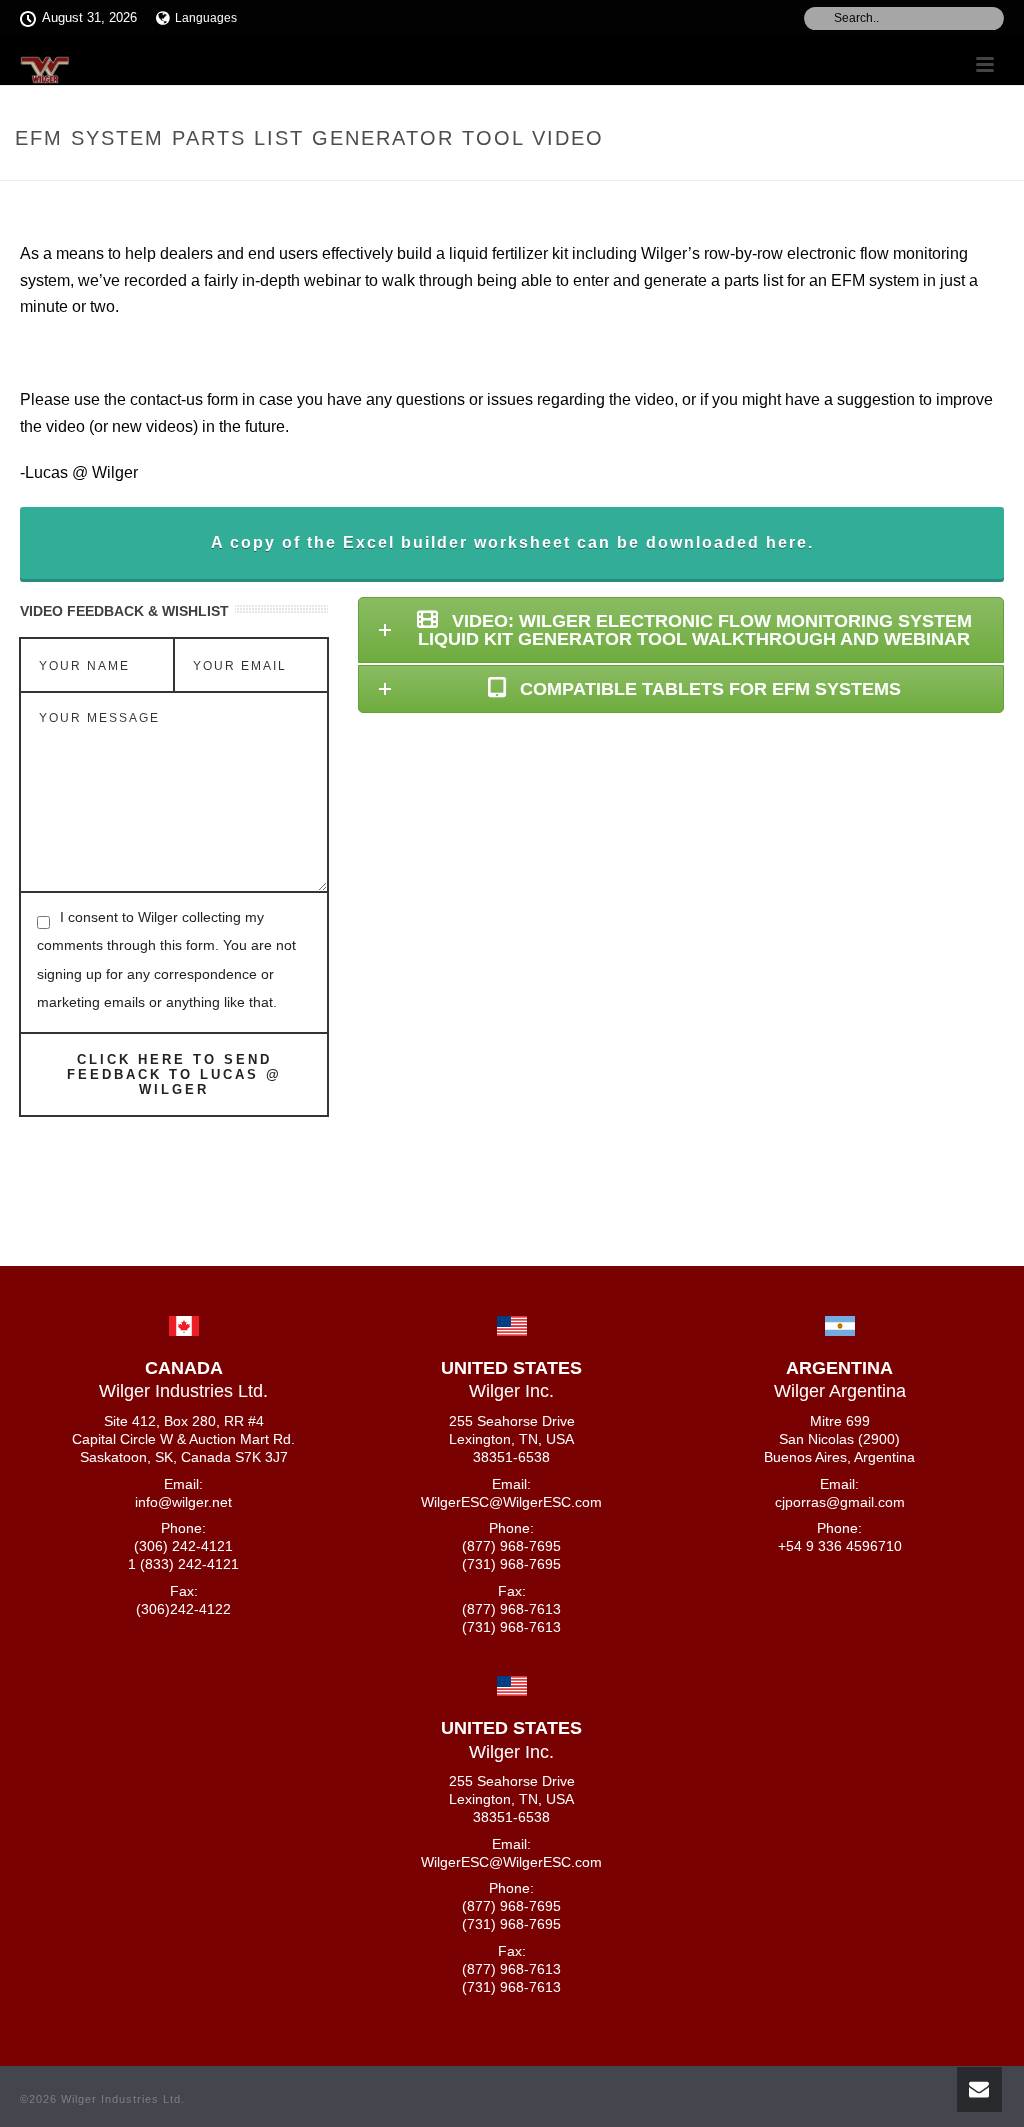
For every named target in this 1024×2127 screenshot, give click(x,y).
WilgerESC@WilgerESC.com (511, 1502)
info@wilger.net (183, 1502)
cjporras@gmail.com (840, 1502)
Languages (206, 18)
